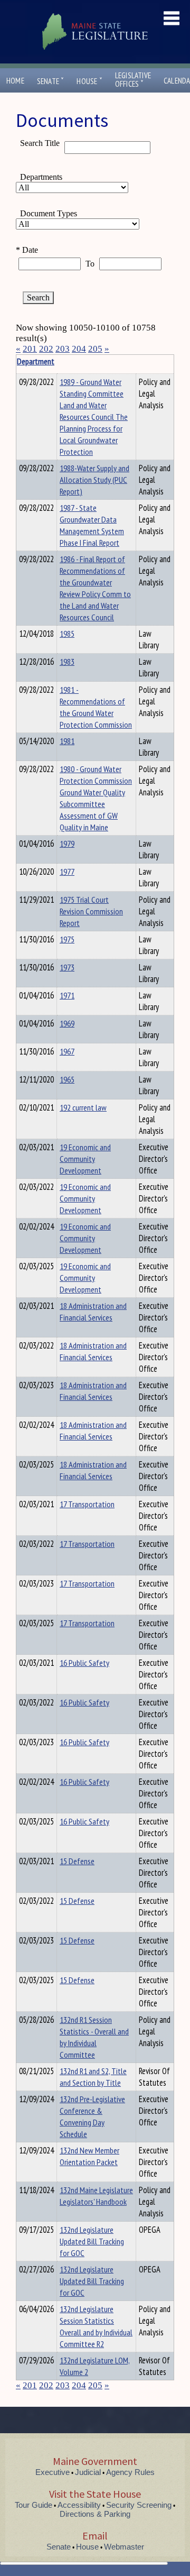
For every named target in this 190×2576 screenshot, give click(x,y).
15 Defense (77, 1861)
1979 (67, 844)
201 (30, 349)
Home (15, 81)
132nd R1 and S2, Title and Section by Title (93, 2077)
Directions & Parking (95, 2514)
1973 (67, 967)
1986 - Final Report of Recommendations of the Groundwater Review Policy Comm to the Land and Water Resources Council (95, 588)
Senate (51, 81)
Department (36, 361)
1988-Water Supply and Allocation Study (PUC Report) (94, 480)
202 (46, 349)
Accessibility (79, 2505)
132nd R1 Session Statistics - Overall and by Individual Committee (94, 2037)
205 (95, 349)
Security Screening (139, 2505)
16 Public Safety (84, 1663)
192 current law (83, 1107)
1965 (67, 1079)
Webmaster (124, 2547)
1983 (67, 662)
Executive (53, 2472)
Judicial (88, 2472)
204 (79, 349)
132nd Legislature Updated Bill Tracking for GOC (92, 2241)
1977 (67, 872)
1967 (67, 1051)
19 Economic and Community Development (85, 1159)
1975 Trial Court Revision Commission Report (91, 911)
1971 (67, 995)
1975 (67, 939)
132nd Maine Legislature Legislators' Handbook (96, 2196)
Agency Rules (130, 2472)
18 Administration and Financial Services (93, 1312)
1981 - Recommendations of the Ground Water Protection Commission (96, 707)
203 (63, 349)
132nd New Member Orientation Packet (89, 2156)
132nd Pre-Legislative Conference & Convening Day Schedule (92, 2116)
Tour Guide (34, 2505)
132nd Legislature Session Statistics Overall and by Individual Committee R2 (96, 2326)
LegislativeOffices (133, 80)
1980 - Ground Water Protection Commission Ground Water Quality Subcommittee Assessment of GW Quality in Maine (96, 798)
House (89, 81)
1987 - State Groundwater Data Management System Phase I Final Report (92, 525)
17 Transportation (87, 1504)
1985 (67, 634)
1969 (67, 1023)
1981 (67, 741)
